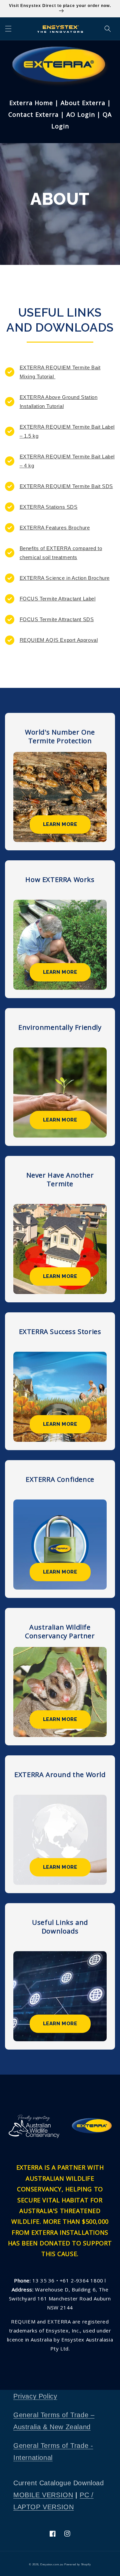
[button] (8, 29)
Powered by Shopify (78, 2564)
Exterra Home (32, 103)
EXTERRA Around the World (60, 1775)
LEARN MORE (60, 824)
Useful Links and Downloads (60, 1927)
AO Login (82, 114)
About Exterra (82, 103)
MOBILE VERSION (43, 2495)
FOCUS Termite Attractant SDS (57, 619)
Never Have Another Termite (60, 1180)
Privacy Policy (35, 2396)
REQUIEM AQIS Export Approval (59, 640)
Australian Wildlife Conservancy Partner (60, 1632)
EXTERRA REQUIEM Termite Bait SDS (66, 486)
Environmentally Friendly (60, 1027)
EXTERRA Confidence (60, 1479)
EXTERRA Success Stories (60, 1332)
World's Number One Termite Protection (60, 737)
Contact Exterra (33, 114)
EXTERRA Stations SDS (49, 507)
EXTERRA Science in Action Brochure (65, 578)
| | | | (60, 114)
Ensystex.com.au (52, 2564)
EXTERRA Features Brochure (55, 528)
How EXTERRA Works (60, 880)
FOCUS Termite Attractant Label (58, 599)
